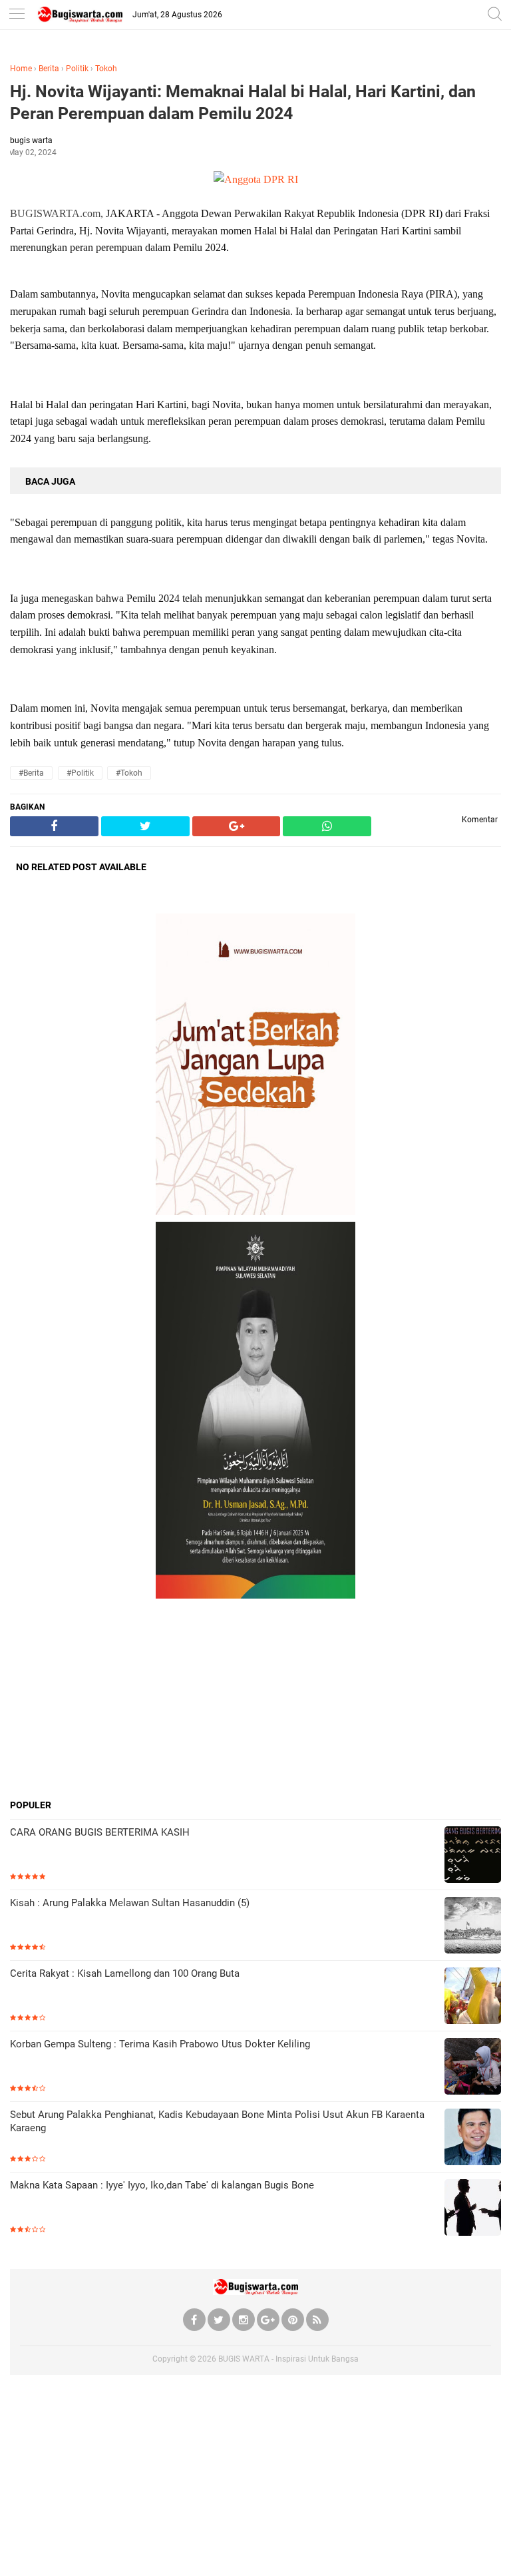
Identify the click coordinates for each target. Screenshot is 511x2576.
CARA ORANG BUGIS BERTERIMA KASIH (100, 1832)
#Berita (31, 773)
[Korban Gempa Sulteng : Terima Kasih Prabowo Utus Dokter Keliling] (473, 2068)
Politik (77, 69)
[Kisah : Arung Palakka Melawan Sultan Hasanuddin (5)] (473, 1927)
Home (21, 69)
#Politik (80, 773)
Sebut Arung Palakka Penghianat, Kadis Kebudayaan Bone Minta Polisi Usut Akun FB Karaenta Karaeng (217, 2121)
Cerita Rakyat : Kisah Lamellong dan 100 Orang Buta (125, 1973)
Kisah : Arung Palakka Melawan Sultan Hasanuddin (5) (130, 1903)
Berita (49, 69)
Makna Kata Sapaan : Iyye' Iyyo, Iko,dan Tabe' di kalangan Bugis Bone (162, 2185)
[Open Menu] (17, 15)
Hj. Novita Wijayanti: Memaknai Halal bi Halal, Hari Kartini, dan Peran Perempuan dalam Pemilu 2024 (243, 103)
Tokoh (106, 69)
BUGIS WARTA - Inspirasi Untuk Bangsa (288, 2359)
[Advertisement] (255, 1698)
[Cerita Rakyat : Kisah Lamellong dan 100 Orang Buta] (473, 1997)
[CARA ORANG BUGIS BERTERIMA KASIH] (473, 1856)
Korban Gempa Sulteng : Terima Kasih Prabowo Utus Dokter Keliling (160, 2044)
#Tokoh (129, 773)
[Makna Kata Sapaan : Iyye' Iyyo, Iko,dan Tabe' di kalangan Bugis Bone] (473, 2209)
